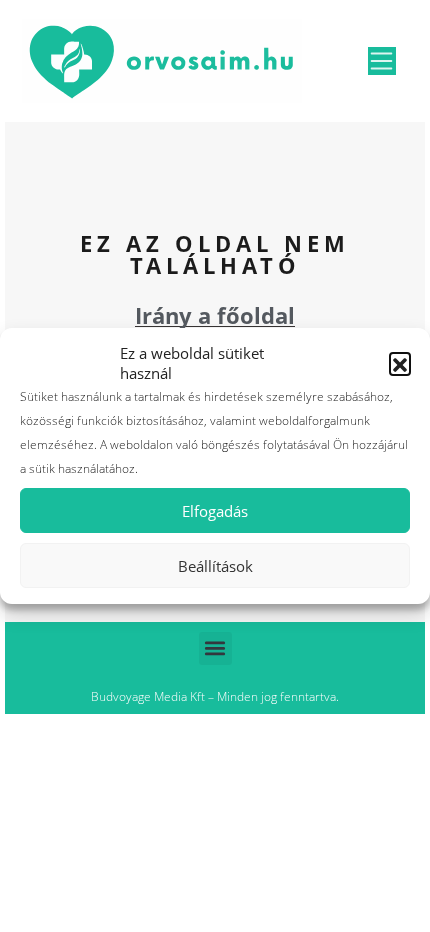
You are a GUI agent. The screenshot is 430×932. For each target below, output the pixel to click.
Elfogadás (215, 511)
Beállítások (215, 566)
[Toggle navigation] (382, 61)
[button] (400, 363)
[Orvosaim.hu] (162, 58)
